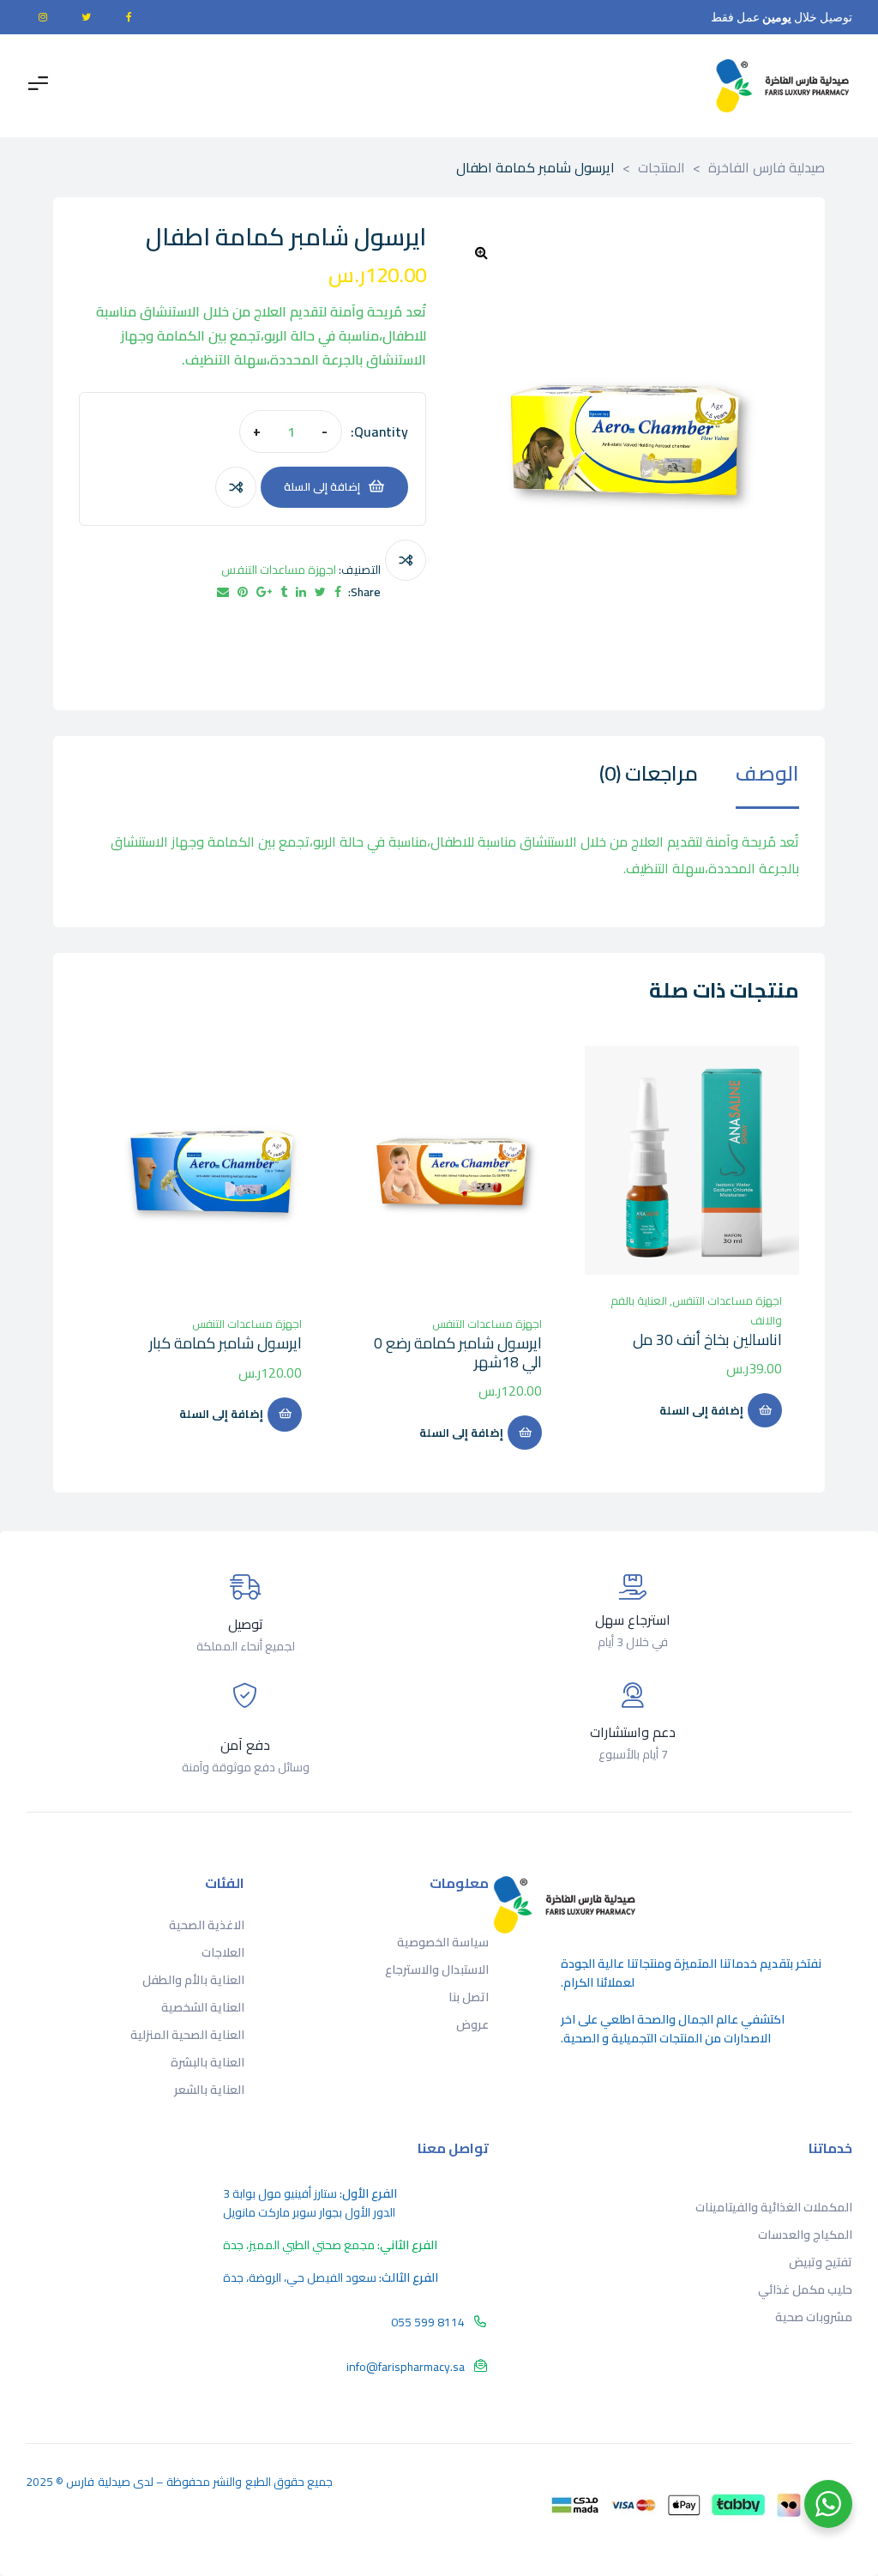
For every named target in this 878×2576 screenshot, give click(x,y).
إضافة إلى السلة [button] (701, 1410)
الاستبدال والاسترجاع (437, 1970)
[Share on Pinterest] (243, 592)
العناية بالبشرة (207, 2062)
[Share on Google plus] (264, 592)
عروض (472, 2024)
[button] (481, 252)
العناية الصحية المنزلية (187, 2035)
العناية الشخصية (203, 2007)
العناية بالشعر (209, 2090)
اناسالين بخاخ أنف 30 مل (707, 1339)
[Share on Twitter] (320, 592)
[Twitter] (86, 17)
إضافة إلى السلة (322, 486)
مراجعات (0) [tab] (649, 777)
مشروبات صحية (814, 2317)
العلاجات (223, 1952)
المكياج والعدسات (805, 2235)
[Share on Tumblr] (284, 592)
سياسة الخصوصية (443, 1942)
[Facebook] (129, 17)
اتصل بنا (469, 1997)
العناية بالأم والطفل (193, 1980)
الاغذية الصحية (207, 1925)
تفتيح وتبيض (821, 2262)
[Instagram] (43, 17)
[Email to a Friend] (223, 592)
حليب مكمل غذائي (805, 2289)
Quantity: (379, 431)
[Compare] (236, 487)
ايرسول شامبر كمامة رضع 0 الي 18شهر (458, 1352)
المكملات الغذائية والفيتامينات (774, 2207)
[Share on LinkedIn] (301, 592)
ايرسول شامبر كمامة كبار (226, 1343)
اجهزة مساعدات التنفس (279, 570)
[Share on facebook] (338, 592)
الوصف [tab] (767, 777)
